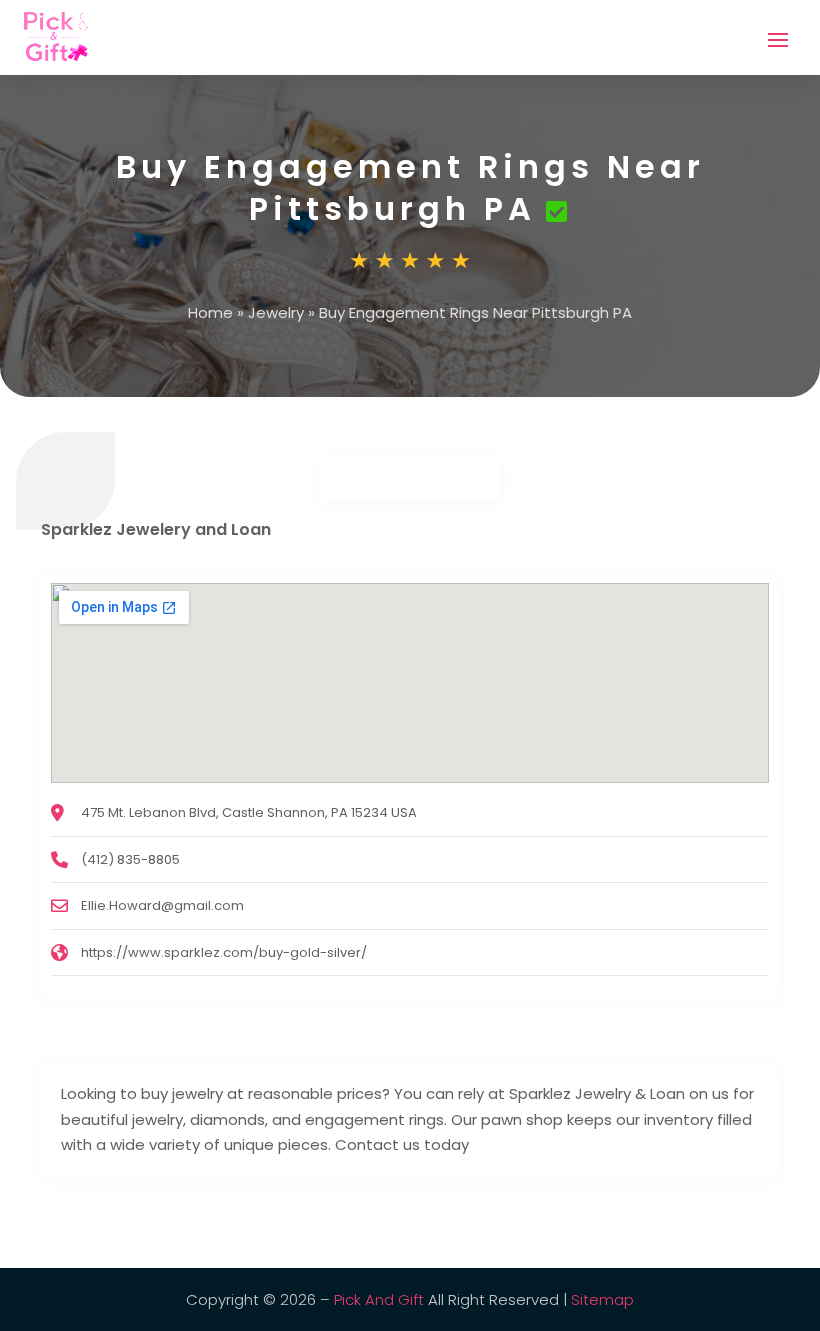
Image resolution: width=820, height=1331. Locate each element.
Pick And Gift (379, 1299)
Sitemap (602, 1299)
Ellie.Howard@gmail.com (162, 905)
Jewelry (276, 312)
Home (210, 312)
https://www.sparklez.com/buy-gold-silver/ (224, 952)
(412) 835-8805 (130, 859)
